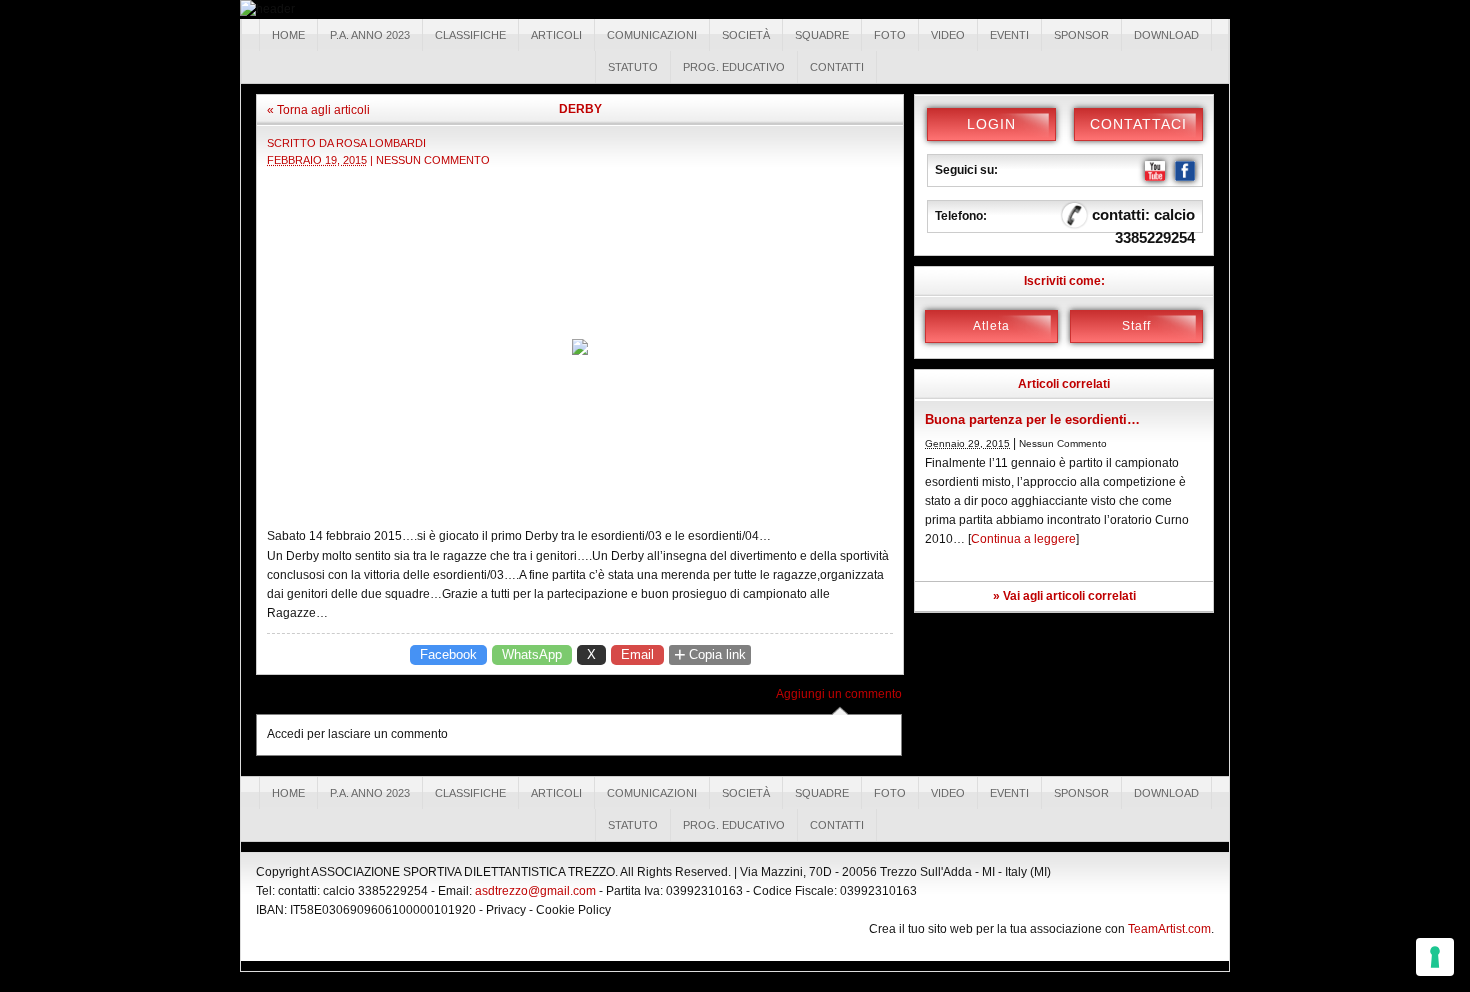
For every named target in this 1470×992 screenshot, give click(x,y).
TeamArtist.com (1169, 929)
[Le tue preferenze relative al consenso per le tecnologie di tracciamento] (1435, 957)
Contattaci (1138, 124)
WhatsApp (532, 654)
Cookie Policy (573, 910)
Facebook (448, 654)
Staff (1136, 326)
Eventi (1009, 35)
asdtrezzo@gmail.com (535, 891)
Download (1166, 35)
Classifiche (470, 35)
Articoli (556, 35)
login (991, 124)
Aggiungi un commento (839, 694)
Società (746, 35)
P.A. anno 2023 (370, 35)
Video (948, 35)
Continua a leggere (1023, 539)
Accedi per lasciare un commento (357, 734)
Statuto (633, 67)
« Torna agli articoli (318, 110)
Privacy (506, 910)
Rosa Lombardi (381, 143)
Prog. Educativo (734, 67)
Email (637, 654)
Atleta (991, 326)
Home (288, 35)
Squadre (822, 35)
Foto (890, 35)
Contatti (837, 67)
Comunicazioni (652, 35)
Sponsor (1081, 35)
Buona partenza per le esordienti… (1032, 419)
